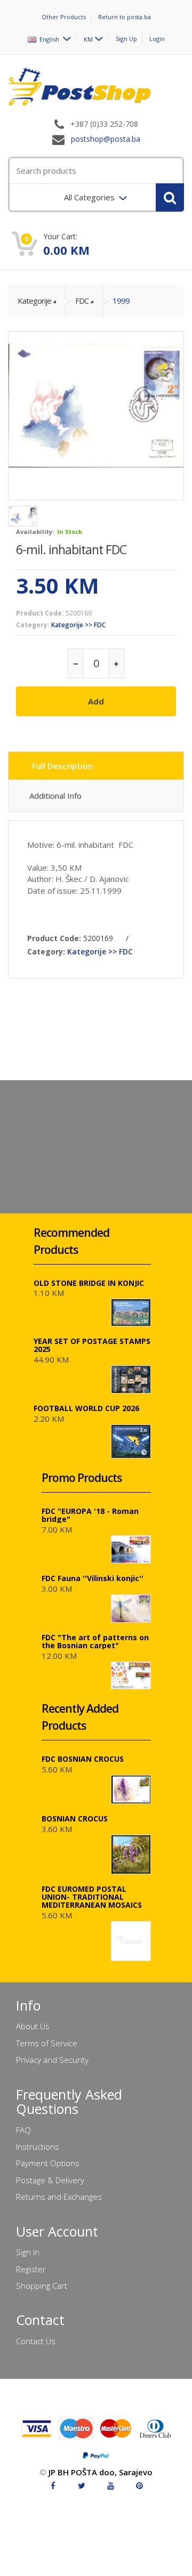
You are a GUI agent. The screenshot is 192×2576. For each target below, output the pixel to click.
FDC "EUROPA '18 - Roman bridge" (90, 1515)
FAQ (23, 2130)
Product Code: (40, 613)
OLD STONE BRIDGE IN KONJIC (89, 1283)
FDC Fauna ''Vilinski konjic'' (93, 1578)
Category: (33, 625)
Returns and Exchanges (59, 2197)
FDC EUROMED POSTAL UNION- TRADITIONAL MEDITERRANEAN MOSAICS (92, 1897)
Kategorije (34, 301)
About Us (33, 2026)
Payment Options (48, 2163)
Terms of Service (47, 2043)
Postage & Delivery (50, 2180)
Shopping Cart (42, 2286)
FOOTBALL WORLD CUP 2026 (86, 1408)
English (49, 39)
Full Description (62, 766)
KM (88, 39)
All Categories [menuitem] (90, 197)
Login (157, 39)
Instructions (38, 2146)
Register (31, 2269)
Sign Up (126, 39)
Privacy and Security (52, 2060)
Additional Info (55, 796)
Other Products (64, 17)
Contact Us (36, 2341)
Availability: (35, 532)
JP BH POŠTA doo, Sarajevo (101, 2472)
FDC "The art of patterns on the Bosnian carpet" (95, 1641)
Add (96, 701)
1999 (121, 301)
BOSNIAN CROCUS (75, 1818)
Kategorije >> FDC (78, 625)
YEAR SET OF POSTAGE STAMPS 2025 (92, 1345)
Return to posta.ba (125, 17)
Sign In (28, 2252)
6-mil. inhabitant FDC (71, 549)
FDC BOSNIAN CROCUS (83, 1759)
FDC (82, 301)
